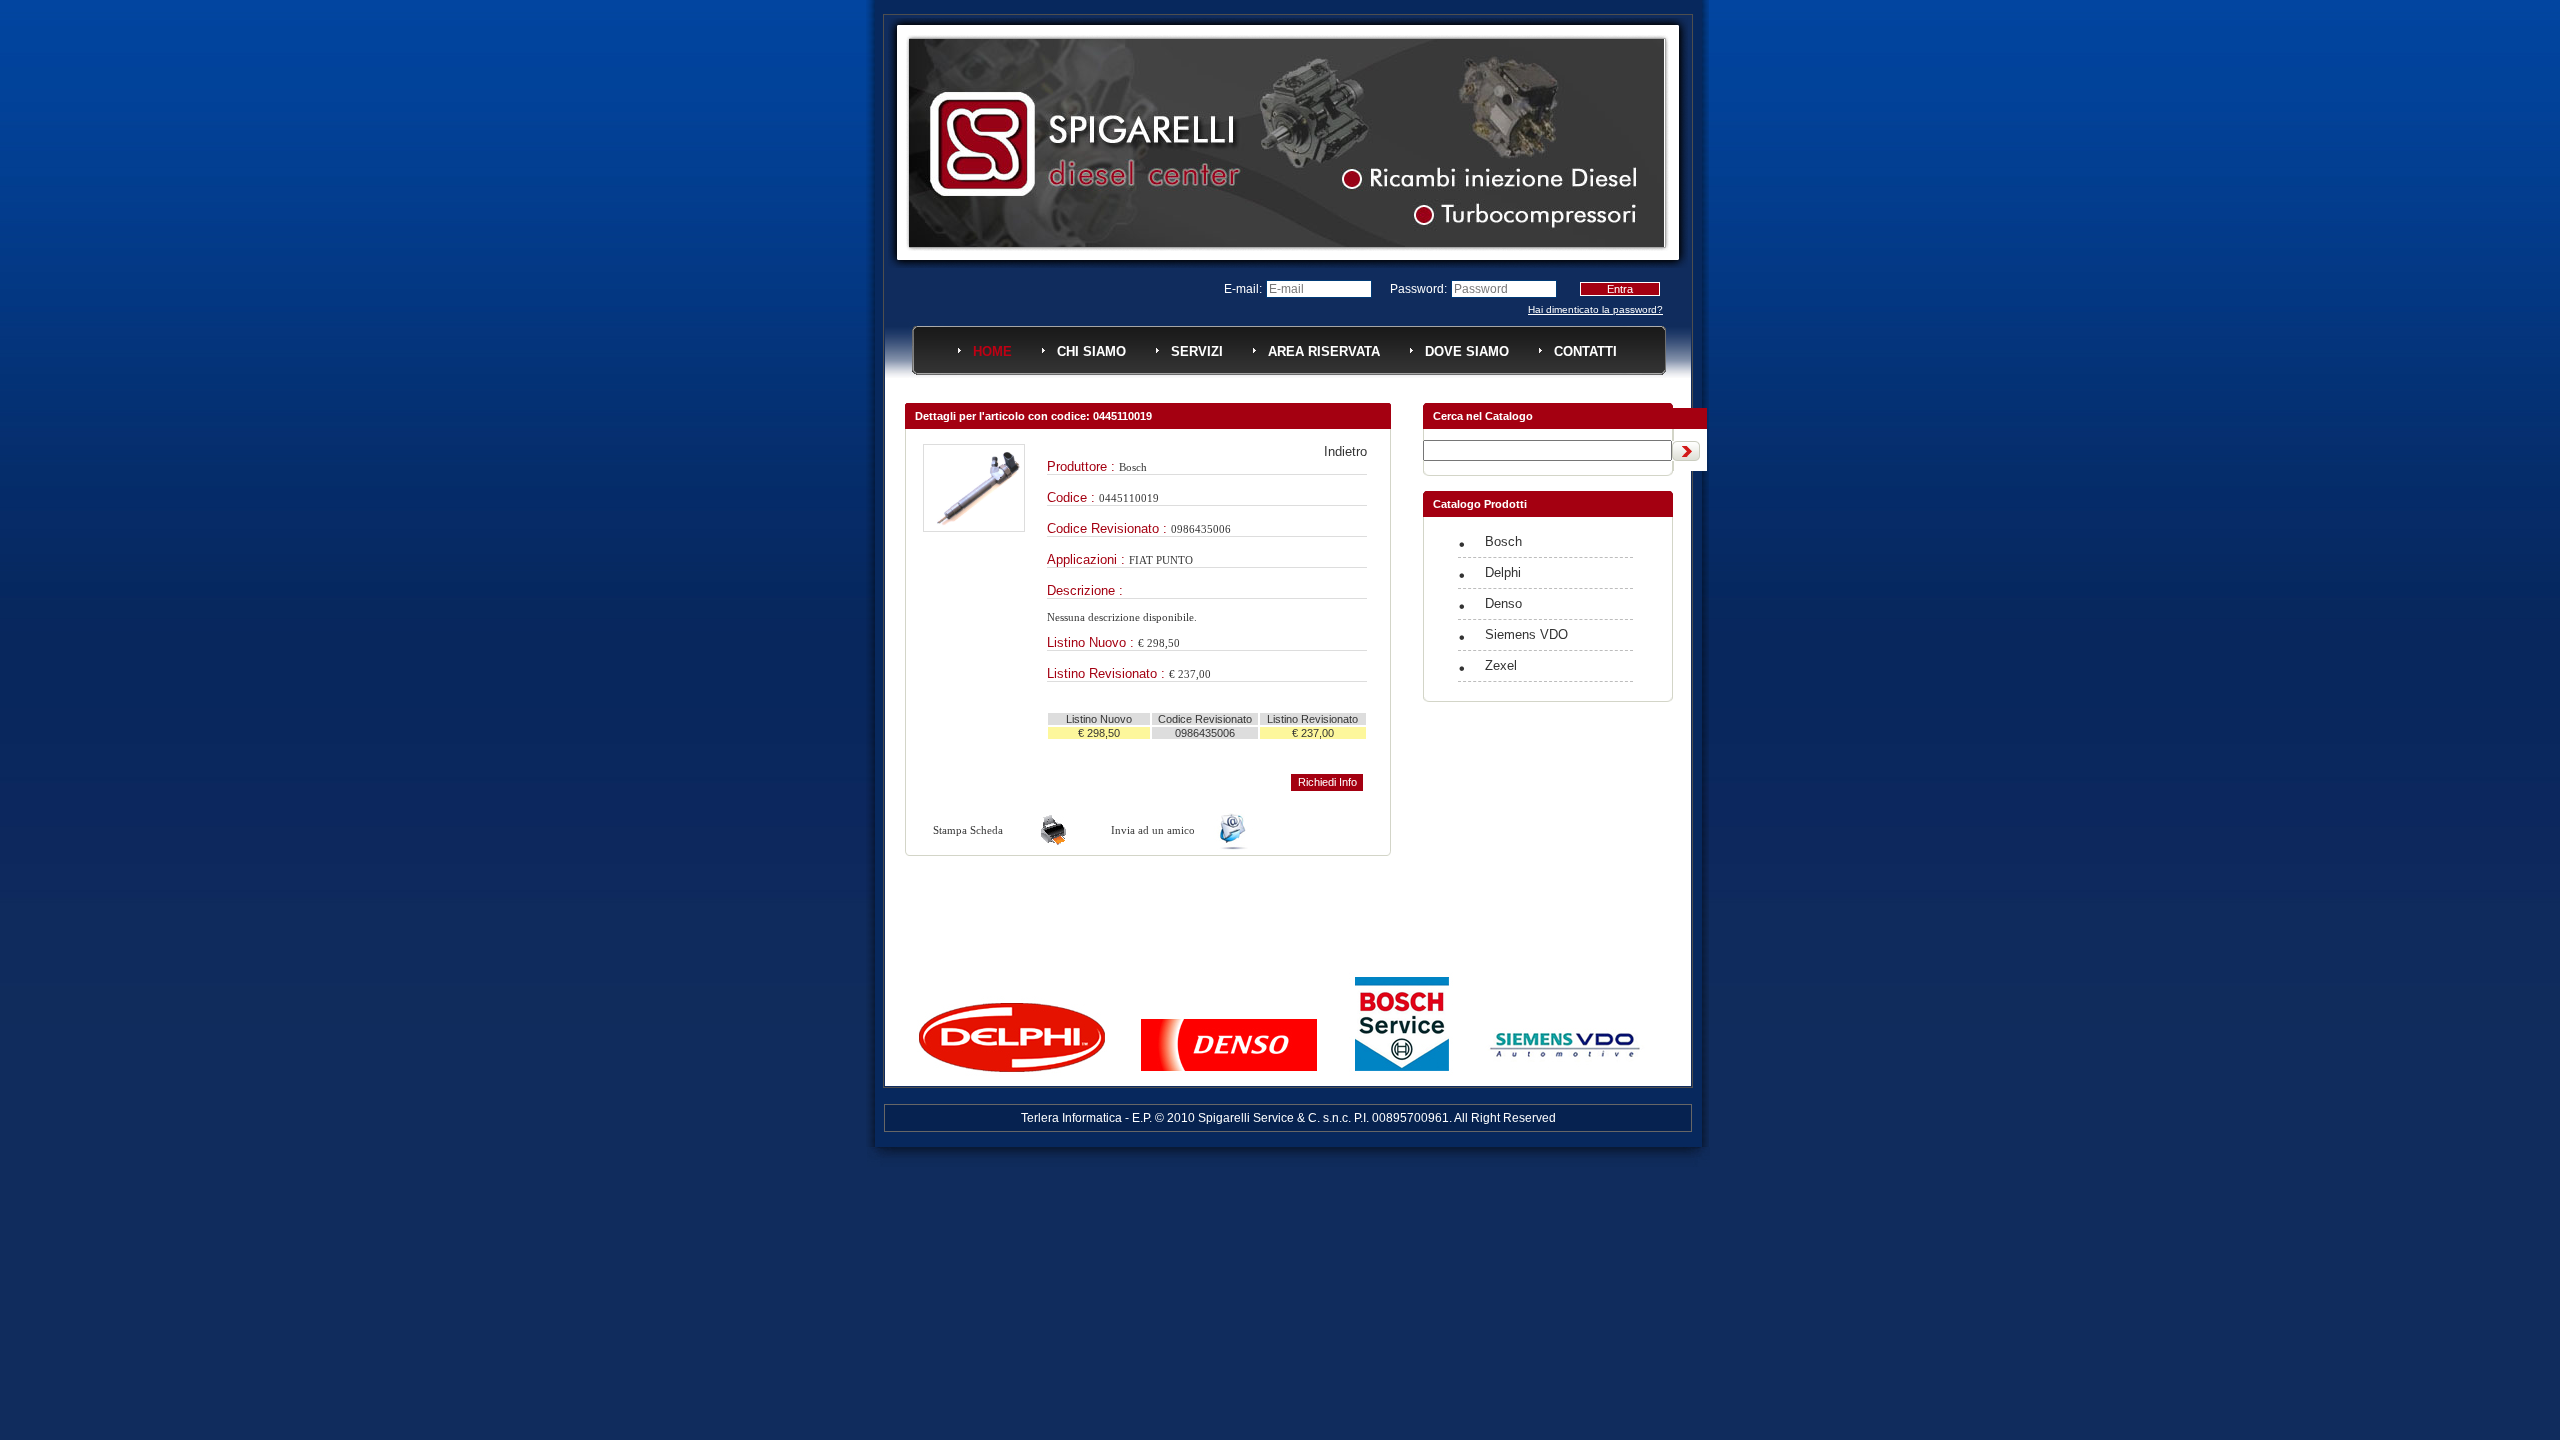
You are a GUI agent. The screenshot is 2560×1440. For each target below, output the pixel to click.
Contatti (1585, 351)
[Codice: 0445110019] (974, 527)
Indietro (1345, 451)
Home (992, 351)
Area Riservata (1324, 351)
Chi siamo (1091, 351)
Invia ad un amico (1153, 830)
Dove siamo (1467, 351)
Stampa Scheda (968, 830)
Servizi (1197, 351)
